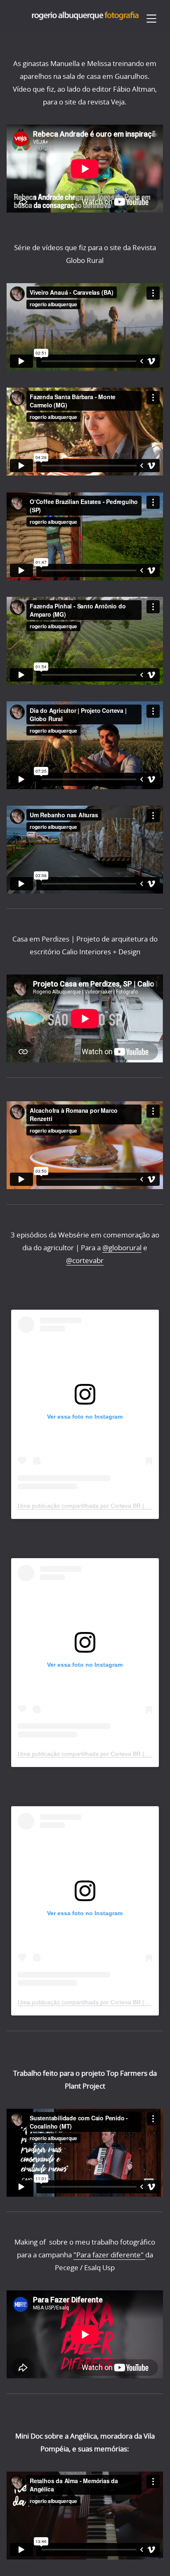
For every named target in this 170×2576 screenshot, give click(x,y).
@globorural (122, 1248)
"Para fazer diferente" (109, 2255)
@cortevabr (85, 1260)
